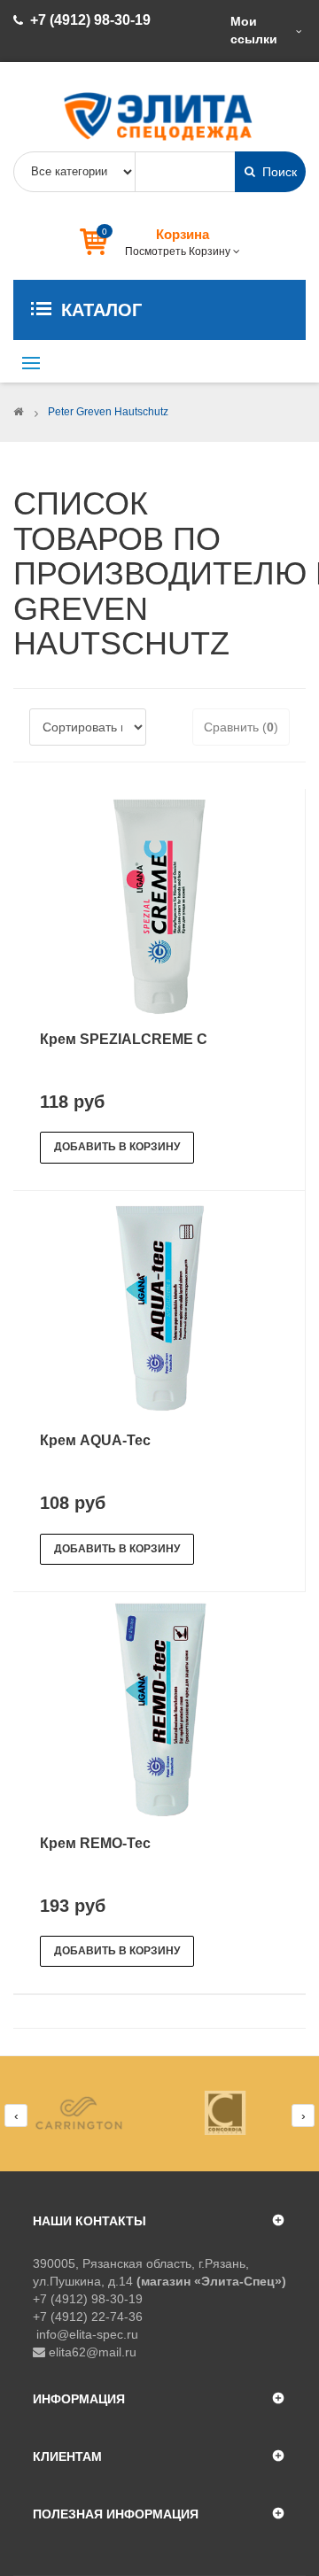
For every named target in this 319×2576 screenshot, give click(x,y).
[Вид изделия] (86, 2113)
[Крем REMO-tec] (159, 1710)
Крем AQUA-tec (95, 1440)
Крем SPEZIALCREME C (124, 1039)
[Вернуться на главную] (18, 412)
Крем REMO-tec (95, 1843)
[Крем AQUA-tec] (159, 1308)
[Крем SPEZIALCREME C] (159, 906)
